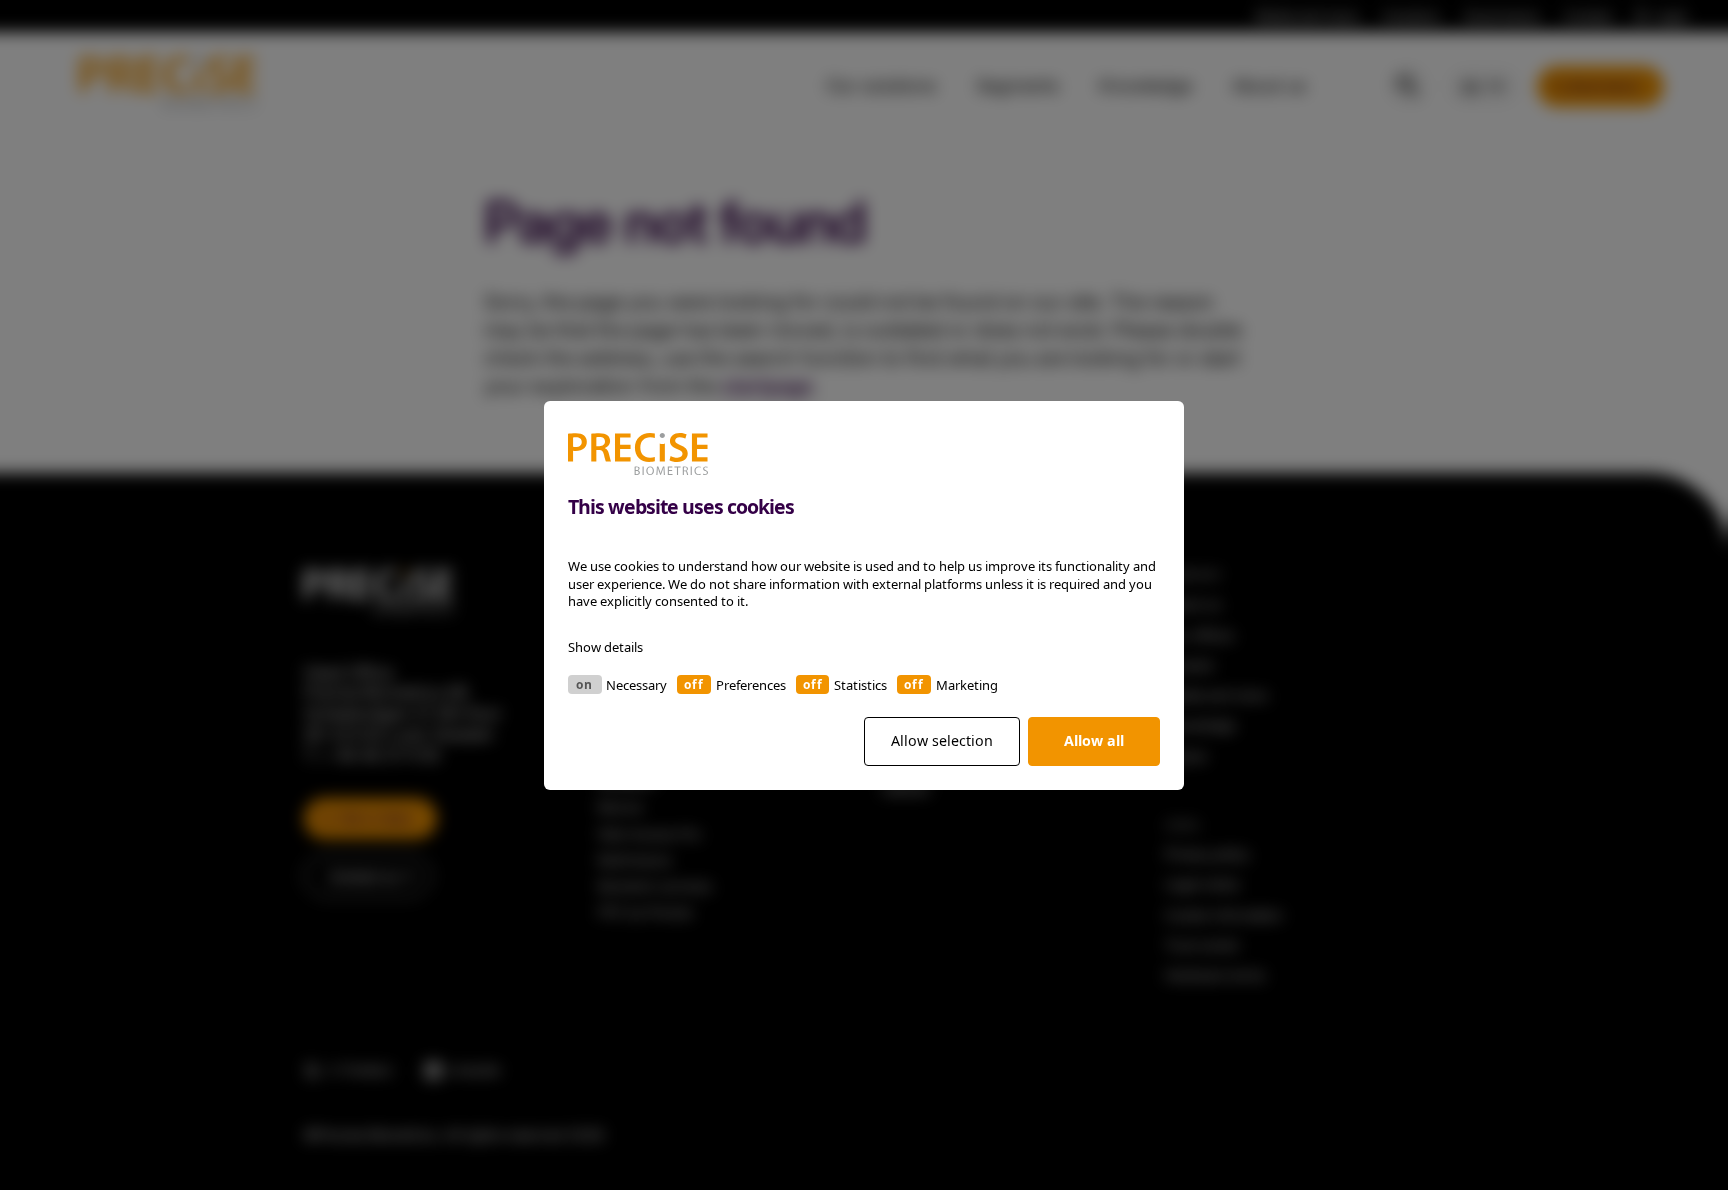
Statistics (860, 684)
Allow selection (942, 740)
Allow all (1094, 740)
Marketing (967, 684)
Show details (605, 646)
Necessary (636, 684)
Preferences (751, 684)
